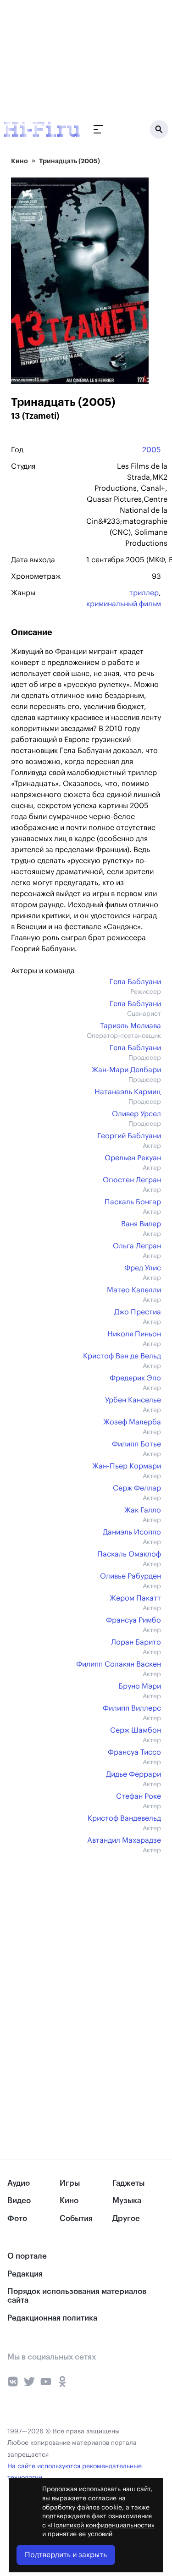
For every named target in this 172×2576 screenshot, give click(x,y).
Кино (19, 161)
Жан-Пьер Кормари (127, 1466)
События (76, 2219)
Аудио (19, 2183)
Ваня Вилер (141, 1224)
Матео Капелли (134, 1290)
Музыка (127, 2201)
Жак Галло (143, 1510)
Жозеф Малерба (132, 1422)
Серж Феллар (137, 1488)
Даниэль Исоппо (132, 1532)
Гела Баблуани (135, 982)
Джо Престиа (138, 1312)
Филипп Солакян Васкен (119, 1664)
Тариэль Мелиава (130, 1026)
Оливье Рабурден (130, 1576)
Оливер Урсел (136, 1114)
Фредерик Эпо (135, 1378)
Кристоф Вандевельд (124, 1818)
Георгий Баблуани (129, 1136)
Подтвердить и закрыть (66, 2555)
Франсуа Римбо (133, 1620)
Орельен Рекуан (133, 1158)
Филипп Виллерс (132, 1708)
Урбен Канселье (133, 1400)
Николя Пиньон (134, 1334)
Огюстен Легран (132, 1180)
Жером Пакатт (135, 1598)
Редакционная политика (52, 2318)
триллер (144, 593)
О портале (27, 2256)
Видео (19, 2201)
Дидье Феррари (133, 1774)
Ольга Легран (137, 1246)
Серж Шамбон (136, 1730)
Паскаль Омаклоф (129, 1554)
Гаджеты (128, 2183)
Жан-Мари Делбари (126, 1070)
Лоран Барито (136, 1642)
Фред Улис (143, 1268)
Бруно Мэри (140, 1686)
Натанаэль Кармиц (128, 1092)
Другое (126, 2219)
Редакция (25, 2274)
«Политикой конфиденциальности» (101, 2526)
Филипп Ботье (136, 1444)
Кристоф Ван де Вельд (122, 1356)
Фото (17, 2219)
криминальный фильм (124, 604)
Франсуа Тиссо (134, 1752)
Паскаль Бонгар (133, 1202)
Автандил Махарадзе (124, 1840)
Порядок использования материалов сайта (77, 2296)
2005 (152, 450)
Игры (70, 2183)
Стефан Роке (139, 1796)
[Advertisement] (69, 57)
